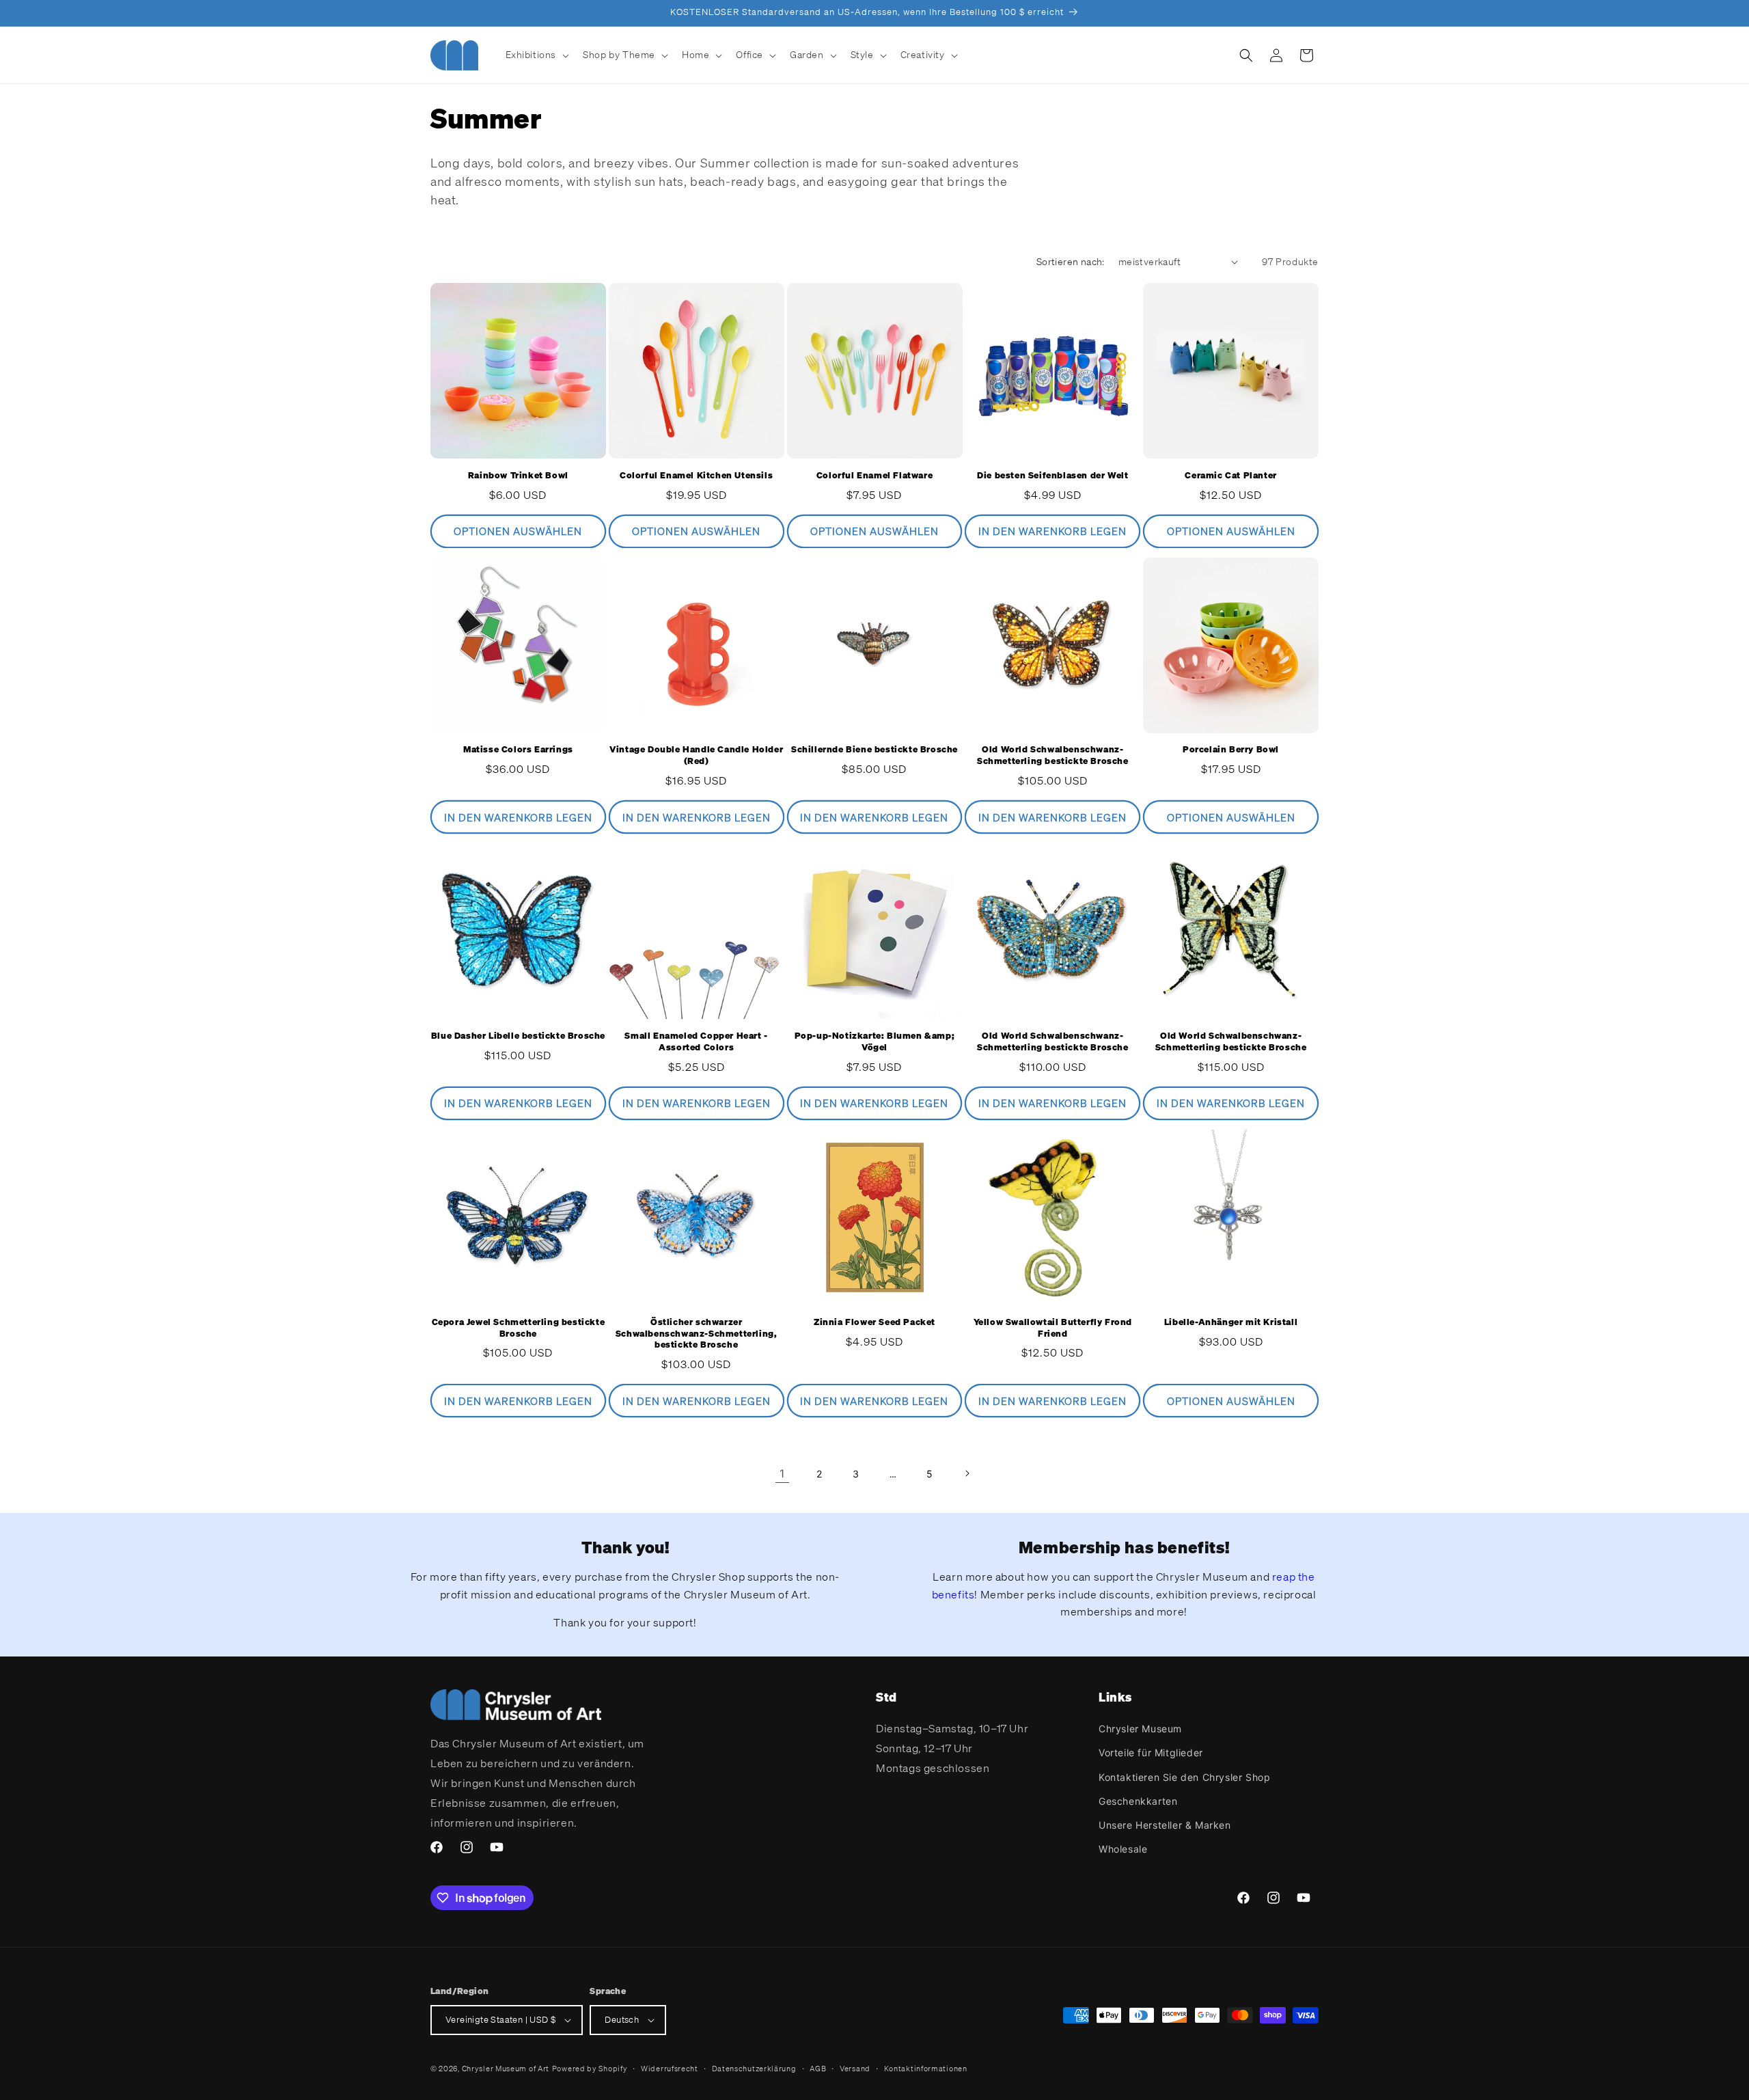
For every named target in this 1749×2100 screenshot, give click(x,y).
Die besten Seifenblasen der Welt (1052, 476)
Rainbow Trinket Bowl (518, 476)
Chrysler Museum (1140, 1729)
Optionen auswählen (518, 531)
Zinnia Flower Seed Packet (874, 1322)
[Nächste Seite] (967, 1473)
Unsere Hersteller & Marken (1165, 1825)
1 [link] (782, 1473)
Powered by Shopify (590, 2069)
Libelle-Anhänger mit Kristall (1231, 1322)
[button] (536, 55)
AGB (818, 2069)
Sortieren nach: (1071, 261)
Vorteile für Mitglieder (1151, 1753)
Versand (855, 2069)
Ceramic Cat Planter (1230, 476)
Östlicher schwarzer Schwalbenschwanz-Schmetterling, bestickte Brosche (697, 1334)
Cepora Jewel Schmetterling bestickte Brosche (519, 1328)
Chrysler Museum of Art (506, 2069)
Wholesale (1123, 1849)
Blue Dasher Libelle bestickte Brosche (518, 1036)
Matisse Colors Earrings (518, 750)
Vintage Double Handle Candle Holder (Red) (696, 755)
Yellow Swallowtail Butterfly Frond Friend (1053, 1328)
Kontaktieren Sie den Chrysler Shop (1184, 1777)
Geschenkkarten (1138, 1801)
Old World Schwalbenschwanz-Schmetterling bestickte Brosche (1053, 755)
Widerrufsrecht (670, 2069)
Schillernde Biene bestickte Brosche (874, 750)
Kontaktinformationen (926, 2069)
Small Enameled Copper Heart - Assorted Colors (696, 1042)
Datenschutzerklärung (754, 2069)
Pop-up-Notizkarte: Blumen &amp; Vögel (875, 1042)
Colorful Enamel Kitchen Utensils (696, 476)
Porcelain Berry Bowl (1231, 750)
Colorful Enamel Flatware (874, 476)
